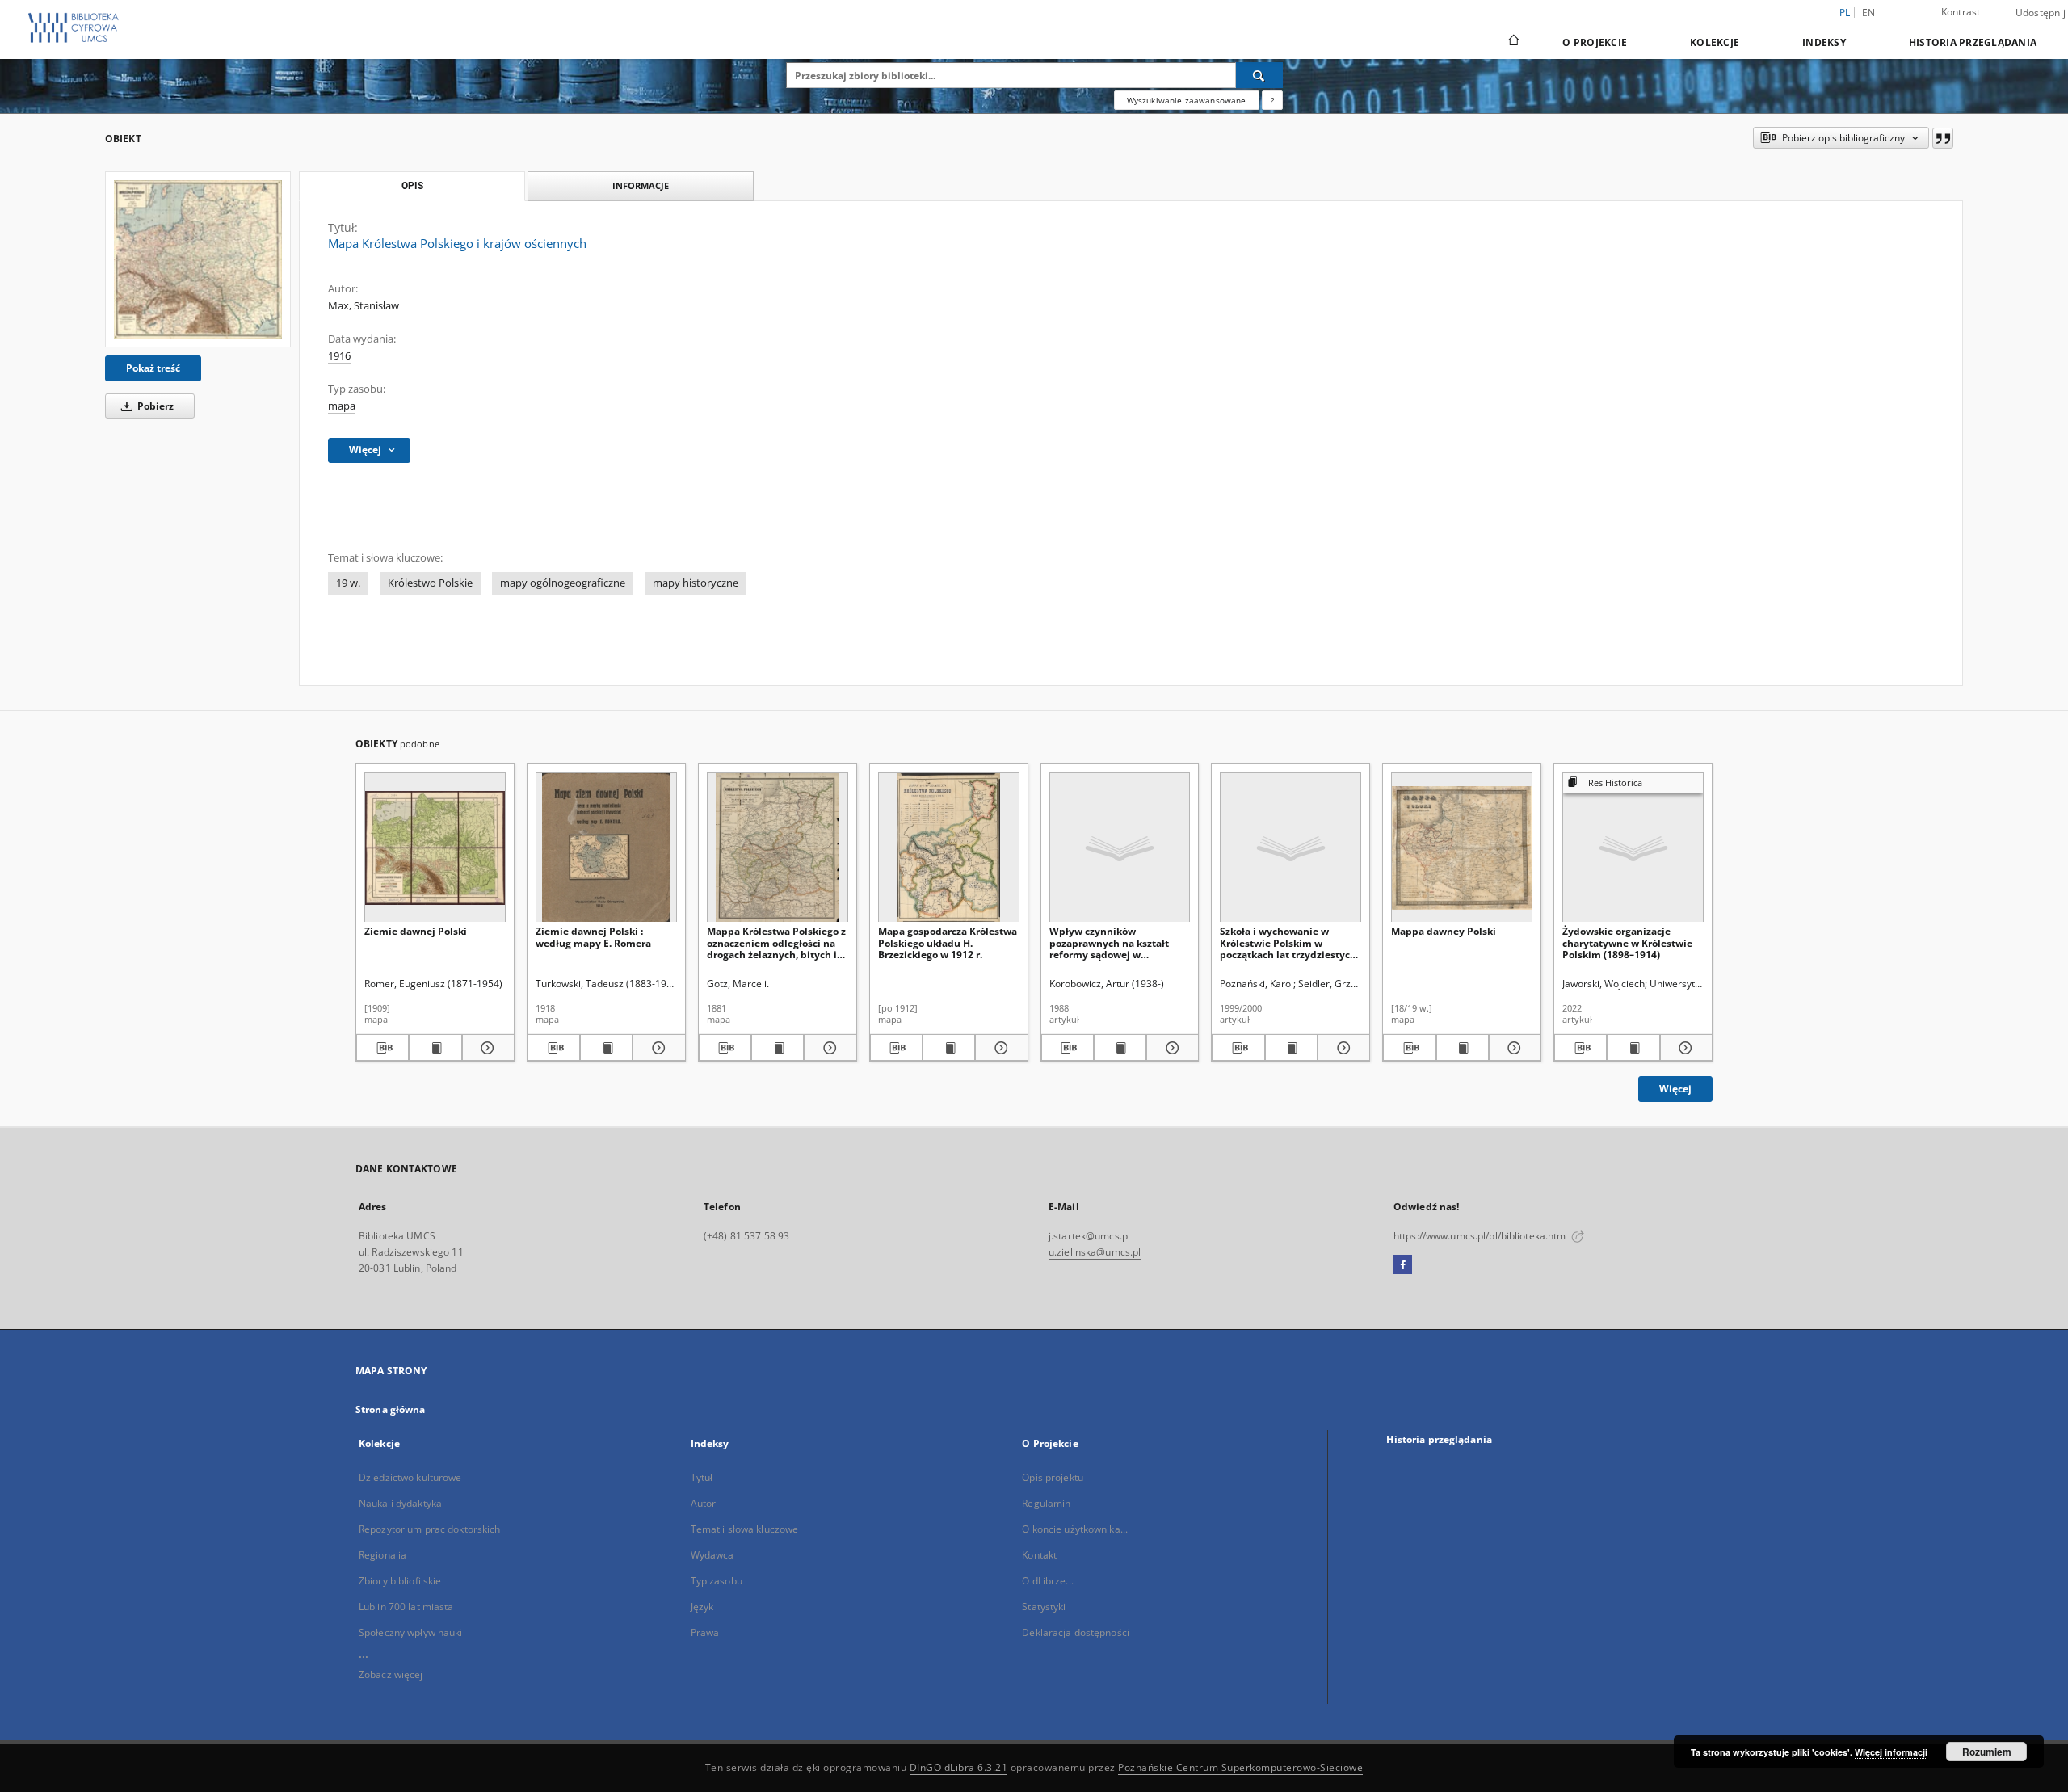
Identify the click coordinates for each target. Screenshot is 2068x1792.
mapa (342, 406)
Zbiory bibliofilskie (400, 1581)
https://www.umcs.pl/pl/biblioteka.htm (1481, 1236)
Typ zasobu (717, 1581)
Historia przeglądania (1973, 42)
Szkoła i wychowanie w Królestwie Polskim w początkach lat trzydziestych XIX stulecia (1288, 942)
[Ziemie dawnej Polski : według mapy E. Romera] (606, 848)
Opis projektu (1053, 1477)
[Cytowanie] (1943, 138)
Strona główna (391, 1409)
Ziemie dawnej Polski (416, 931)
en (1869, 13)
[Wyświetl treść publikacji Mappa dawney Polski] (1463, 1048)
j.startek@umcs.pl (1089, 1236)
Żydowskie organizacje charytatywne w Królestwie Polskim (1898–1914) (1627, 942)
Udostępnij (2041, 13)
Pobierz (154, 406)
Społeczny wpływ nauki (411, 1632)
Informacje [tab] (641, 185)
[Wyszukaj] (1259, 75)
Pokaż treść (153, 368)
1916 (339, 356)
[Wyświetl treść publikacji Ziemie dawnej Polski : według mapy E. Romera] (606, 1048)
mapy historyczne (696, 583)
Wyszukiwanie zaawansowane (1187, 100)
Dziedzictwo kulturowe (410, 1477)
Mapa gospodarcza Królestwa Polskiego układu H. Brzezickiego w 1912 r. (948, 942)
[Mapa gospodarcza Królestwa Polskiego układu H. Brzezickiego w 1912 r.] (949, 848)
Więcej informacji (1891, 1752)
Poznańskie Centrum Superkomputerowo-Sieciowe (1240, 1767)
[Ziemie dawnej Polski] (435, 848)
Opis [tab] (412, 186)
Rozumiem (1987, 1752)
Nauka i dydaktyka (400, 1503)
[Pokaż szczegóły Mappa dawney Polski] (1513, 1048)
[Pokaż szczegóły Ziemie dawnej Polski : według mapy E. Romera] (656, 1048)
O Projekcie (1595, 42)
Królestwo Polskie (430, 583)
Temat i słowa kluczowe (745, 1529)
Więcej (1675, 1089)
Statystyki (1044, 1607)
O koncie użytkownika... (1075, 1529)
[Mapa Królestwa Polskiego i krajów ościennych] (198, 259)
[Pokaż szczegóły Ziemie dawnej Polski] (486, 1048)
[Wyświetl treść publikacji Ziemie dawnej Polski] (435, 1048)
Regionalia (382, 1555)
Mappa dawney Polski (1444, 931)
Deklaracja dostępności (1076, 1632)
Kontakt (1039, 1555)
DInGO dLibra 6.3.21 (959, 1767)
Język (702, 1607)
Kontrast (1961, 12)
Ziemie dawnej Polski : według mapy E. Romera (593, 937)
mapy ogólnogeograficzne (563, 583)
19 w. (348, 583)
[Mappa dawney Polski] (1462, 848)
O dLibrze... (1047, 1581)
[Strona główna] (1513, 42)
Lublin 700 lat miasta (406, 1607)
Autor (704, 1503)
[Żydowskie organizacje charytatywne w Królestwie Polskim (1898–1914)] (1633, 848)
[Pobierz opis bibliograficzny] (382, 1048)
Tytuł (702, 1477)
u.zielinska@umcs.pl (1095, 1252)
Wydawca (712, 1555)
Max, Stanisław (364, 306)
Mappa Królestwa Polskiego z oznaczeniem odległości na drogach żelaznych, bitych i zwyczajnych (776, 942)
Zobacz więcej (391, 1674)
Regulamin (1046, 1503)
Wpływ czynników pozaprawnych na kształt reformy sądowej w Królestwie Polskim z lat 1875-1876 (1109, 942)
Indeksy (1824, 42)
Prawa (705, 1632)
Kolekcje (1715, 42)
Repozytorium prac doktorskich (429, 1529)
